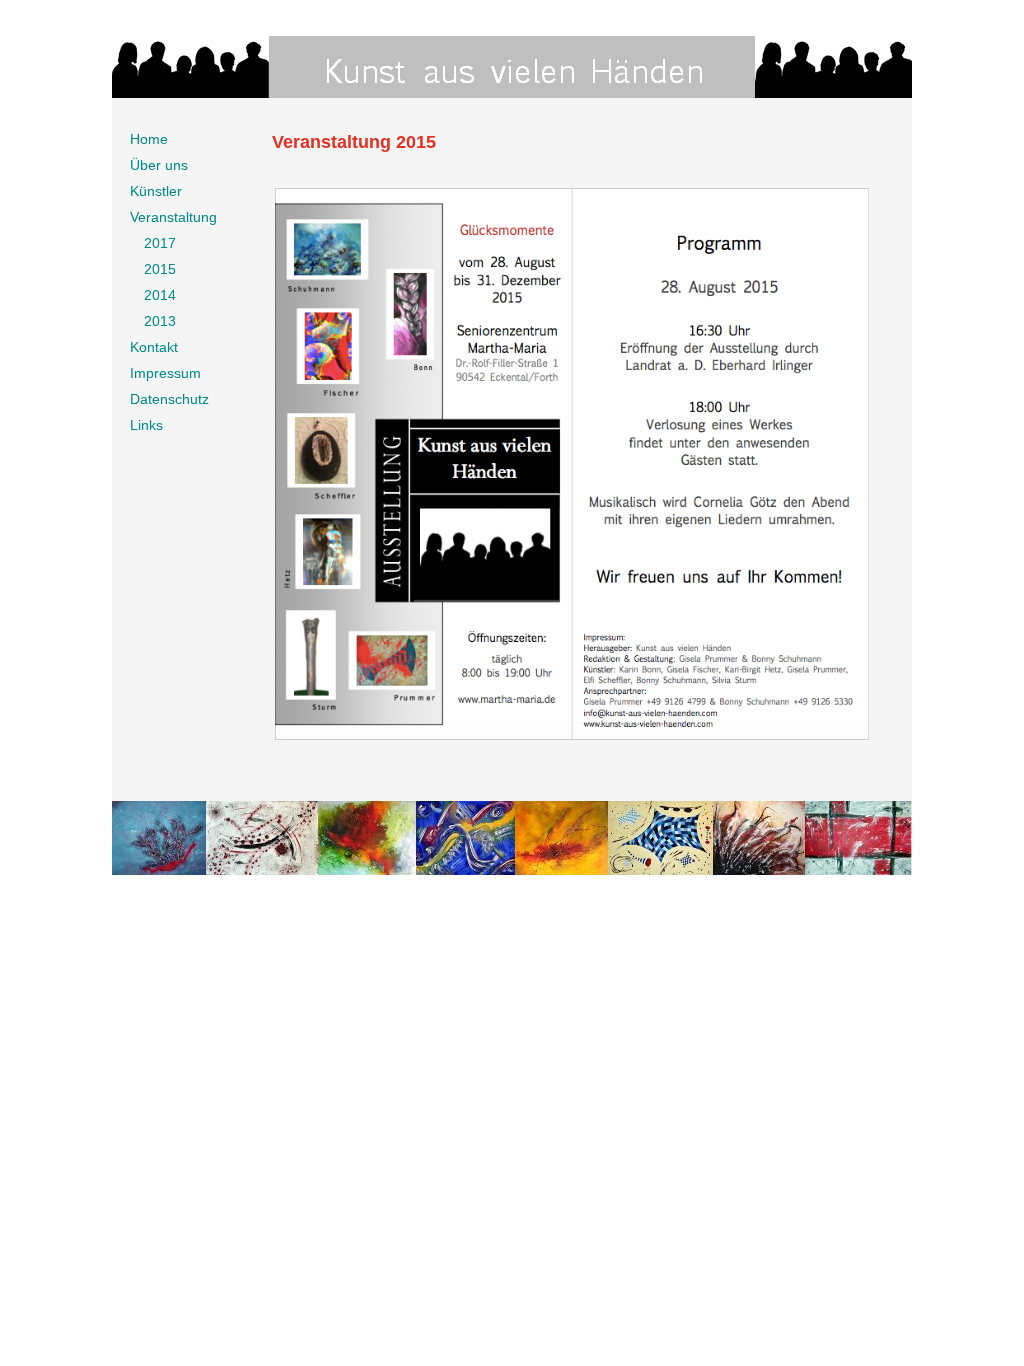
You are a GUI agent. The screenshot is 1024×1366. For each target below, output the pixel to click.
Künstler (156, 191)
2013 (160, 321)
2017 (160, 243)
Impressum (165, 373)
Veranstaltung (173, 217)
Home (149, 139)
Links (146, 425)
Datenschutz (169, 399)
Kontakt (154, 347)
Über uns (159, 165)
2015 (160, 269)
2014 (160, 295)
